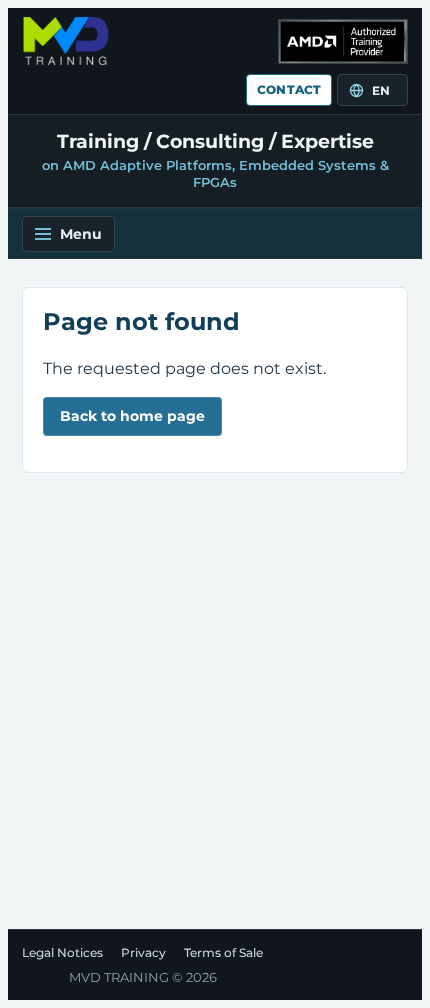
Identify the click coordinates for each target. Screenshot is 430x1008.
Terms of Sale (223, 952)
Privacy (143, 952)
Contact (289, 89)
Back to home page (132, 416)
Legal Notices (62, 952)
